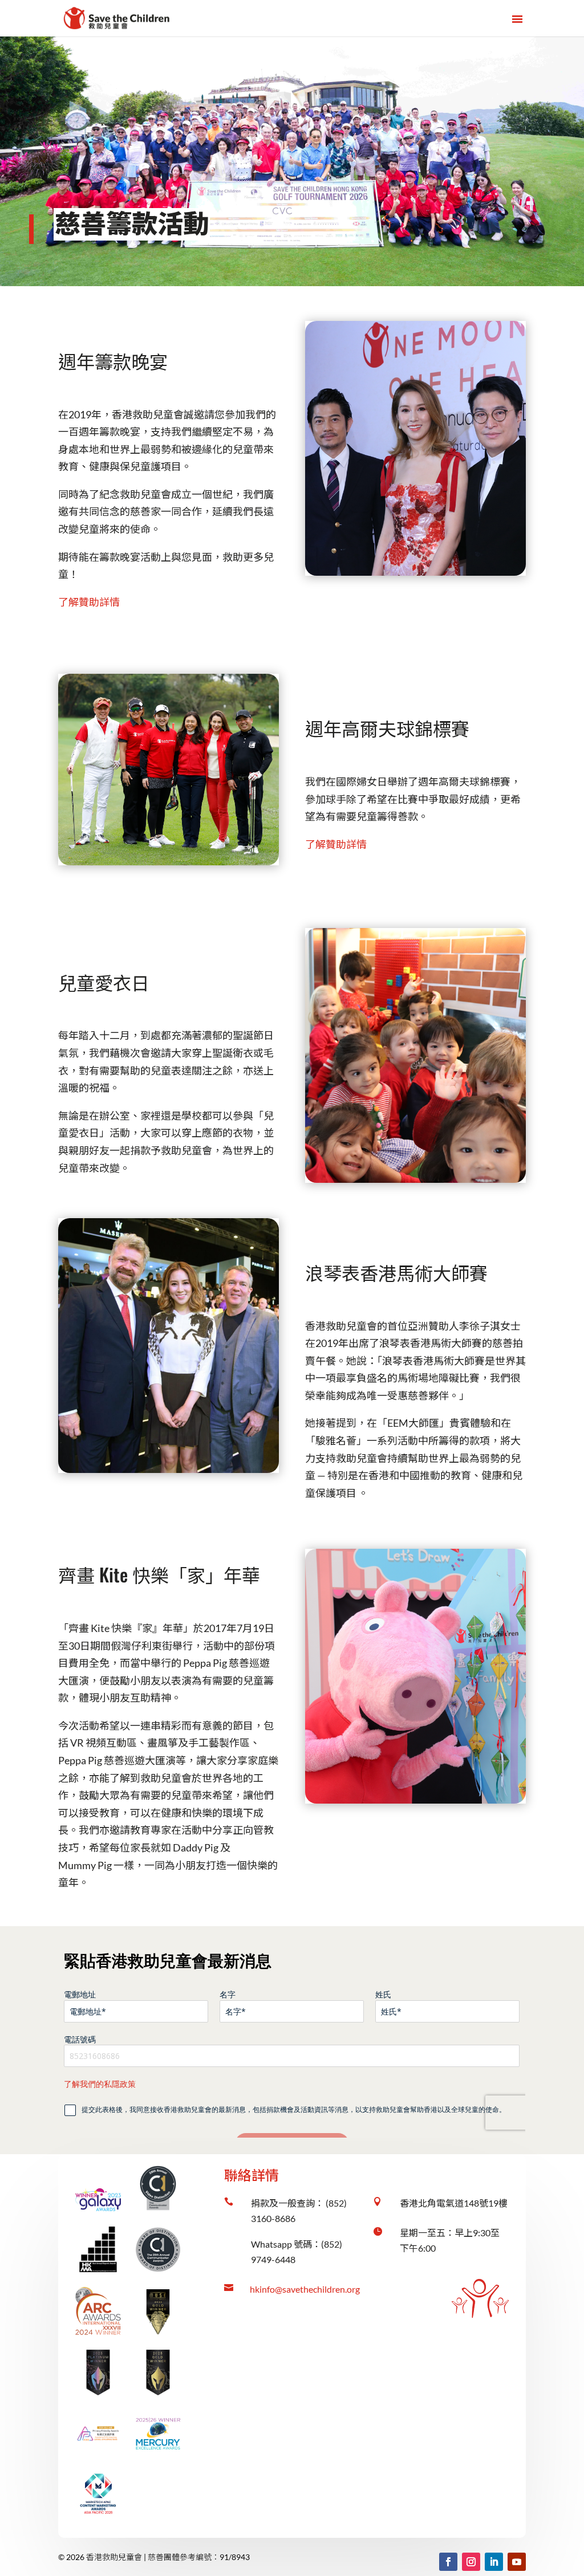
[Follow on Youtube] (517, 2562)
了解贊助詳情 (89, 602)
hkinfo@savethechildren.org (305, 2289)
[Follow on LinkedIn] (494, 2562)
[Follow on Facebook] (448, 2562)
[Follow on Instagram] (471, 2562)
